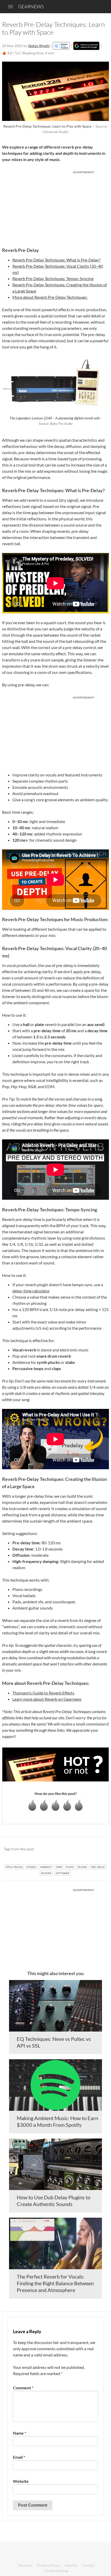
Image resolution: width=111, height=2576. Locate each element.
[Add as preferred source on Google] (86, 46)
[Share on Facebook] (79, 1849)
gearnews (31, 6)
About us (25, 2565)
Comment (23, 2388)
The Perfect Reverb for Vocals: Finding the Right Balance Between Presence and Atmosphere (55, 2283)
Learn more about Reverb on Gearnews (47, 1699)
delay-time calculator (31, 1291)
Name (19, 2433)
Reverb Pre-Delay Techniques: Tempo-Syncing (53, 278)
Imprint (71, 2565)
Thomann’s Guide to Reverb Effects (43, 1693)
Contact (88, 2565)
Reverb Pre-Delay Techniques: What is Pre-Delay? (56, 260)
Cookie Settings (56, 2571)
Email (19, 2457)
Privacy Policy (49, 2565)
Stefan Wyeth (39, 46)
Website (21, 2481)
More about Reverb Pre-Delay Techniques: (50, 297)
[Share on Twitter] (98, 1849)
